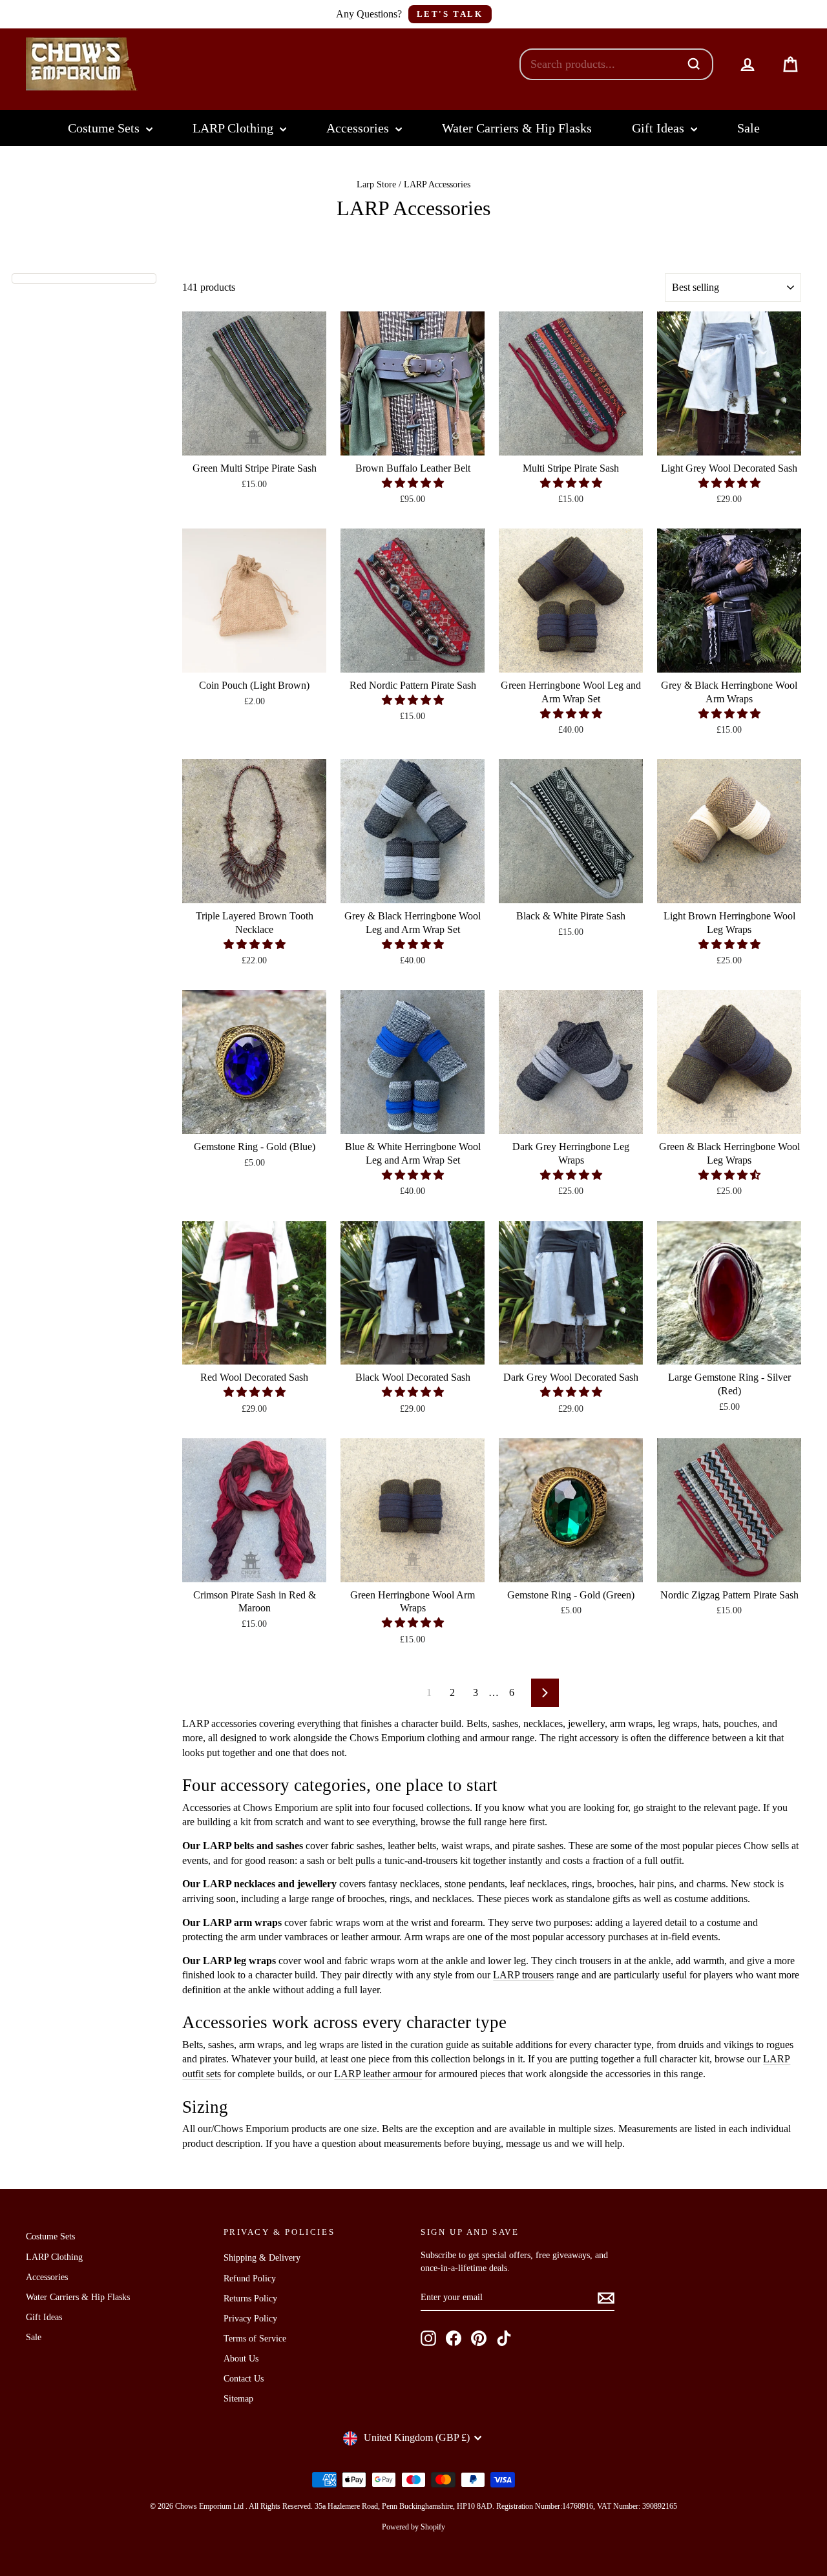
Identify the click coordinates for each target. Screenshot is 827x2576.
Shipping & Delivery (262, 2258)
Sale (748, 128)
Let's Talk (450, 14)
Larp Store (376, 184)
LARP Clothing (235, 128)
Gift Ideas (660, 128)
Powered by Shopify (413, 2527)
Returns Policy (250, 2299)
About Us (241, 2359)
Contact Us (244, 2379)
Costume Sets (105, 128)
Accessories (359, 128)
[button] (413, 483)
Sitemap (238, 2399)
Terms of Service (255, 2339)
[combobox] (603, 64)
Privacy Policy (250, 2319)
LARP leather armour (378, 2074)
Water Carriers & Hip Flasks (517, 128)
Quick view (254, 440)
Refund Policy (250, 2278)
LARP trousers (523, 1975)
